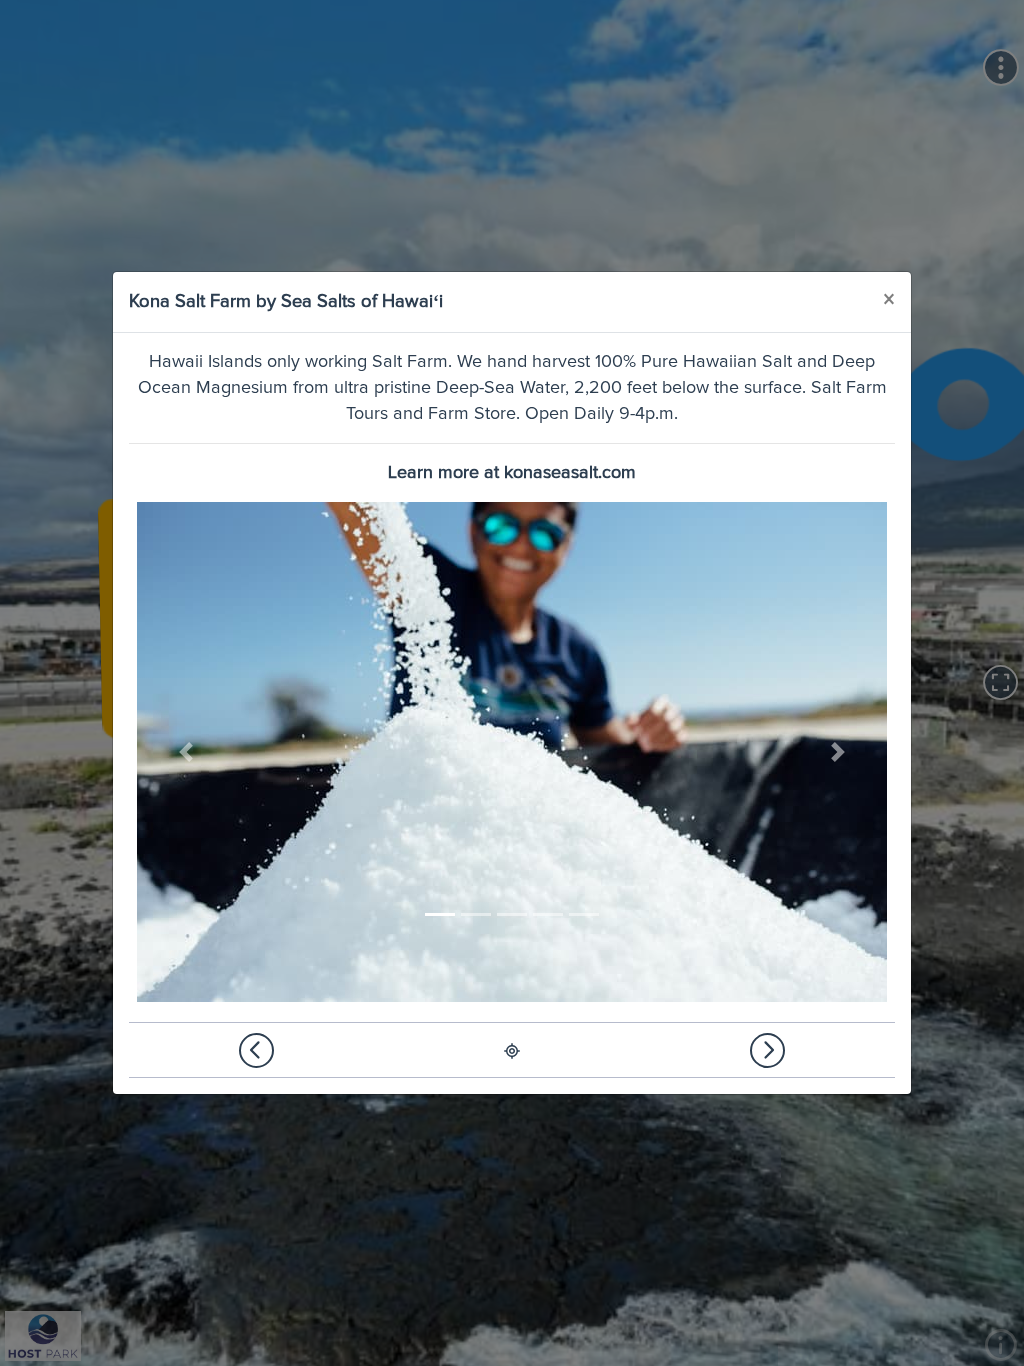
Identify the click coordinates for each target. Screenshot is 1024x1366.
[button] (186, 752)
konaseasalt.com (570, 473)
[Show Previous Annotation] (256, 1050)
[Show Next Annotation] (767, 1050)
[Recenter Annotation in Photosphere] (512, 1050)
